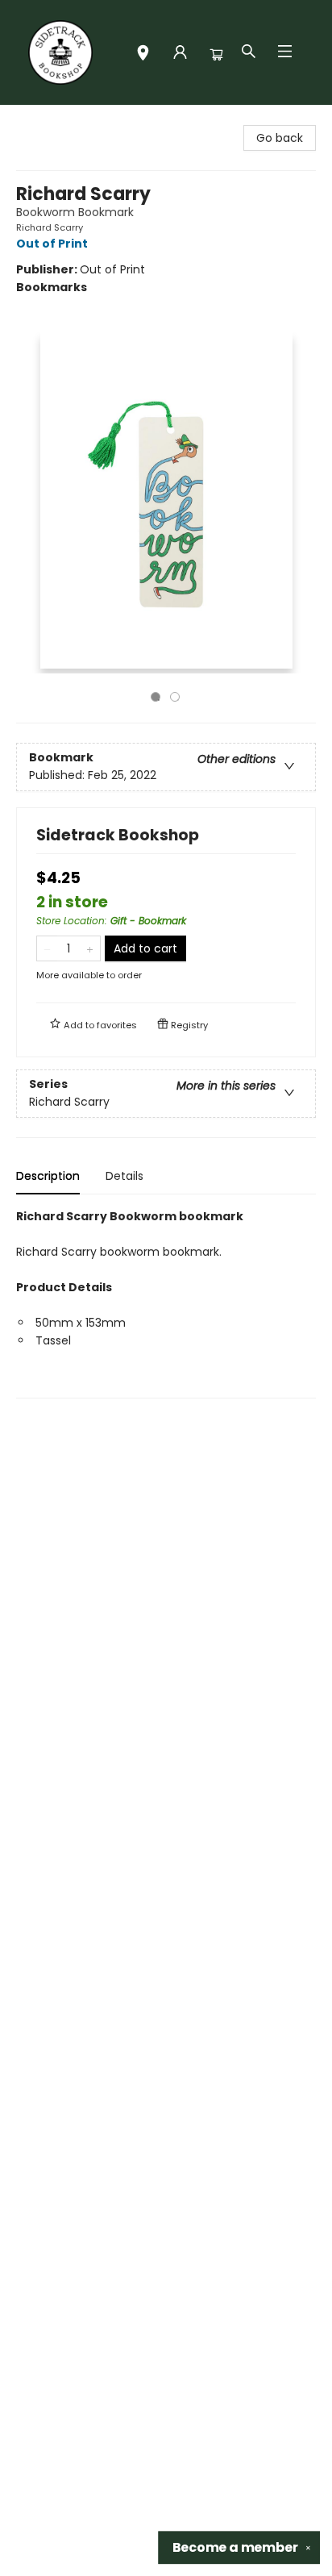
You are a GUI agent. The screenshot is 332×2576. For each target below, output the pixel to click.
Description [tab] (48, 1176)
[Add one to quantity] (90, 948)
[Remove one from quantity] (47, 948)
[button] (143, 54)
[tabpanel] (166, 1303)
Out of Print (52, 244)
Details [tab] (124, 1176)
